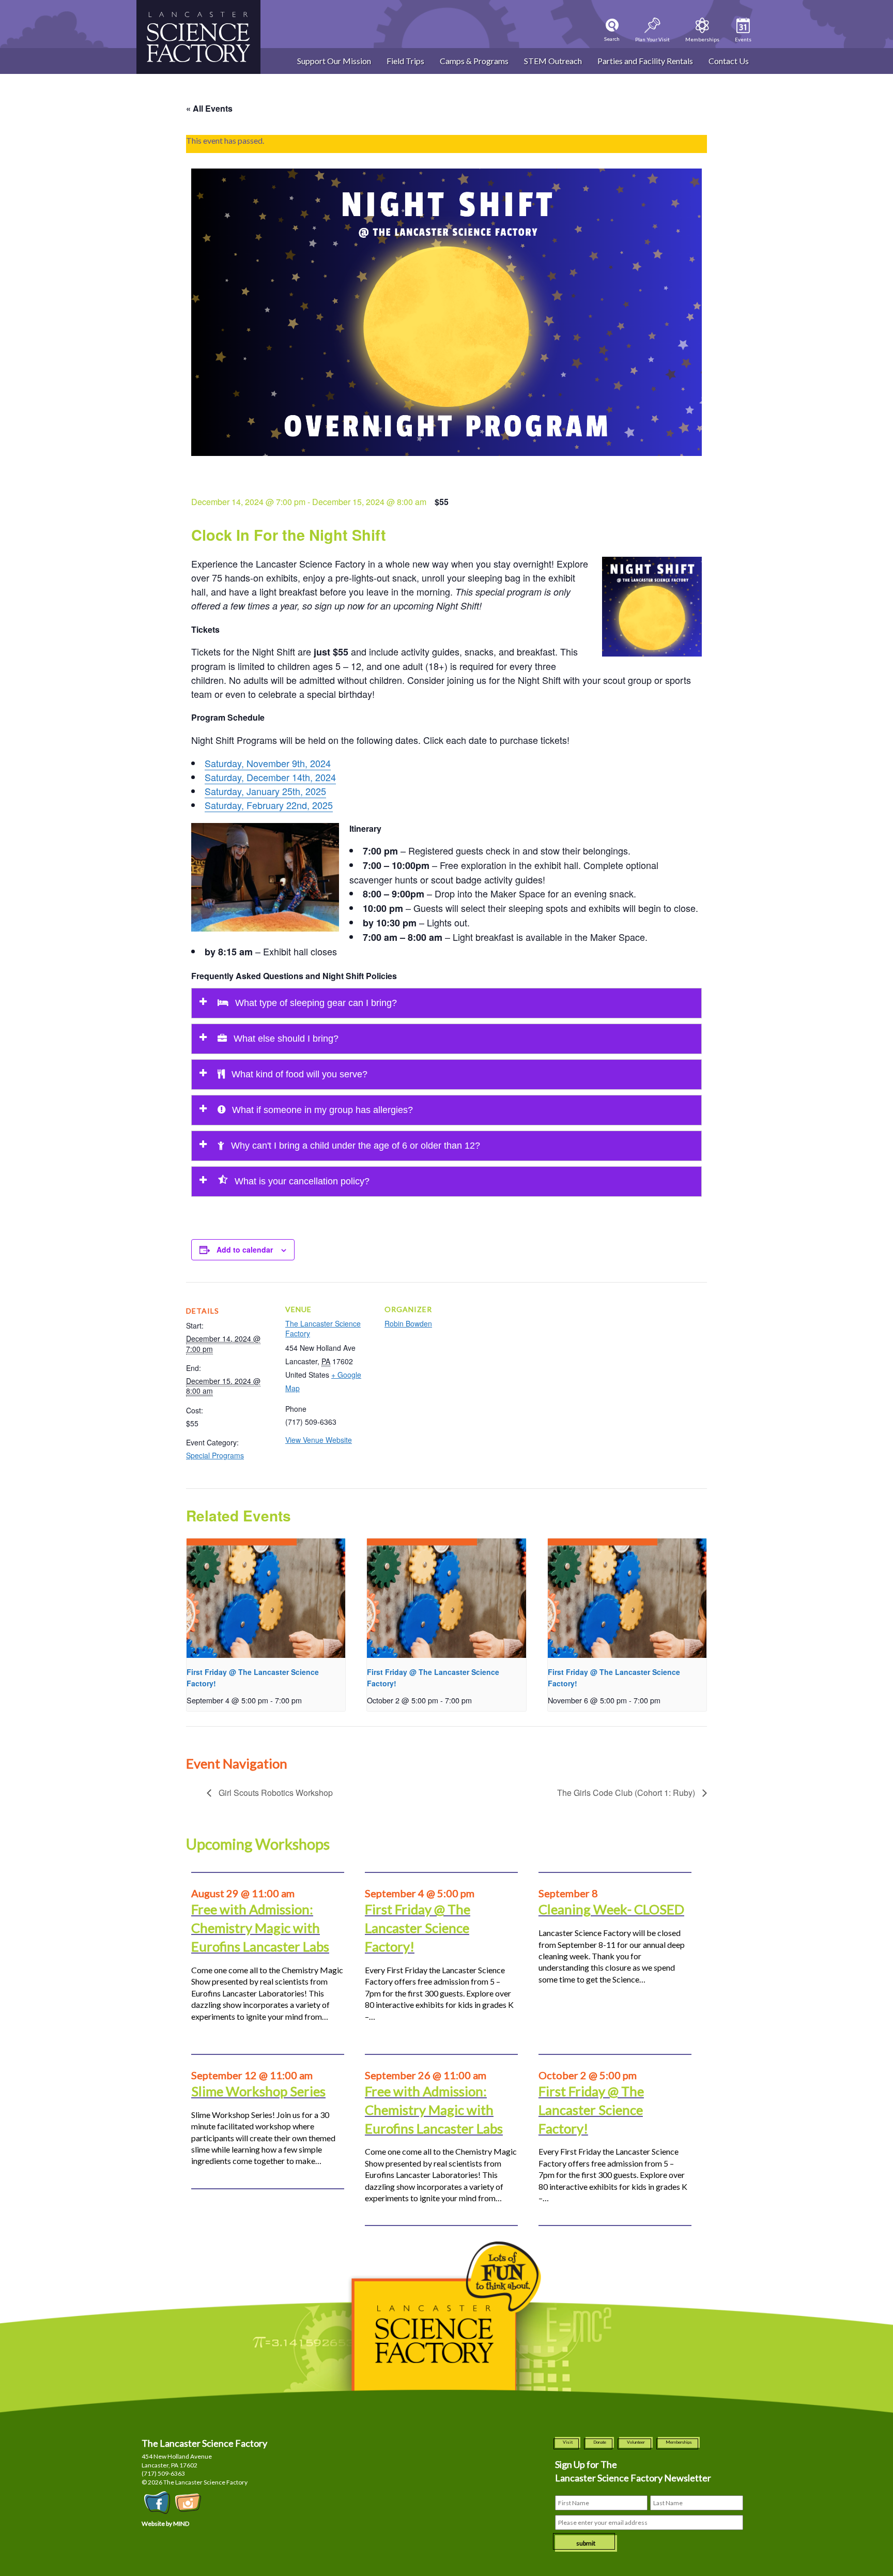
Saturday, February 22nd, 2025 (269, 805)
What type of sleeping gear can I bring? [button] (315, 1003)
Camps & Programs (474, 61)
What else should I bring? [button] (285, 1039)
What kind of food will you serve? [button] (298, 1074)
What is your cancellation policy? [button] (301, 1181)
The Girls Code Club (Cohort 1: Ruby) (627, 1793)
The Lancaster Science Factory (323, 1329)
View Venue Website (319, 1440)
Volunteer (636, 2442)
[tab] (446, 1003)
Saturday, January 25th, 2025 (265, 791)
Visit (568, 2442)
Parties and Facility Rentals (645, 61)
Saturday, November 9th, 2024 (268, 763)
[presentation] (266, 1598)
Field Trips (405, 61)
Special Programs (215, 1455)
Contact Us (729, 61)
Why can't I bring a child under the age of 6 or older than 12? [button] (354, 1146)
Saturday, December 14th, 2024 (270, 777)
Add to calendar (245, 1249)
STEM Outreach (553, 61)
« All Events (209, 108)
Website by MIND (165, 2524)
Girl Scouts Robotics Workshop (275, 1793)
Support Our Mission (334, 61)
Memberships (679, 2442)
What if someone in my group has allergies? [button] (321, 1110)
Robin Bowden (408, 1323)
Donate (600, 2442)
